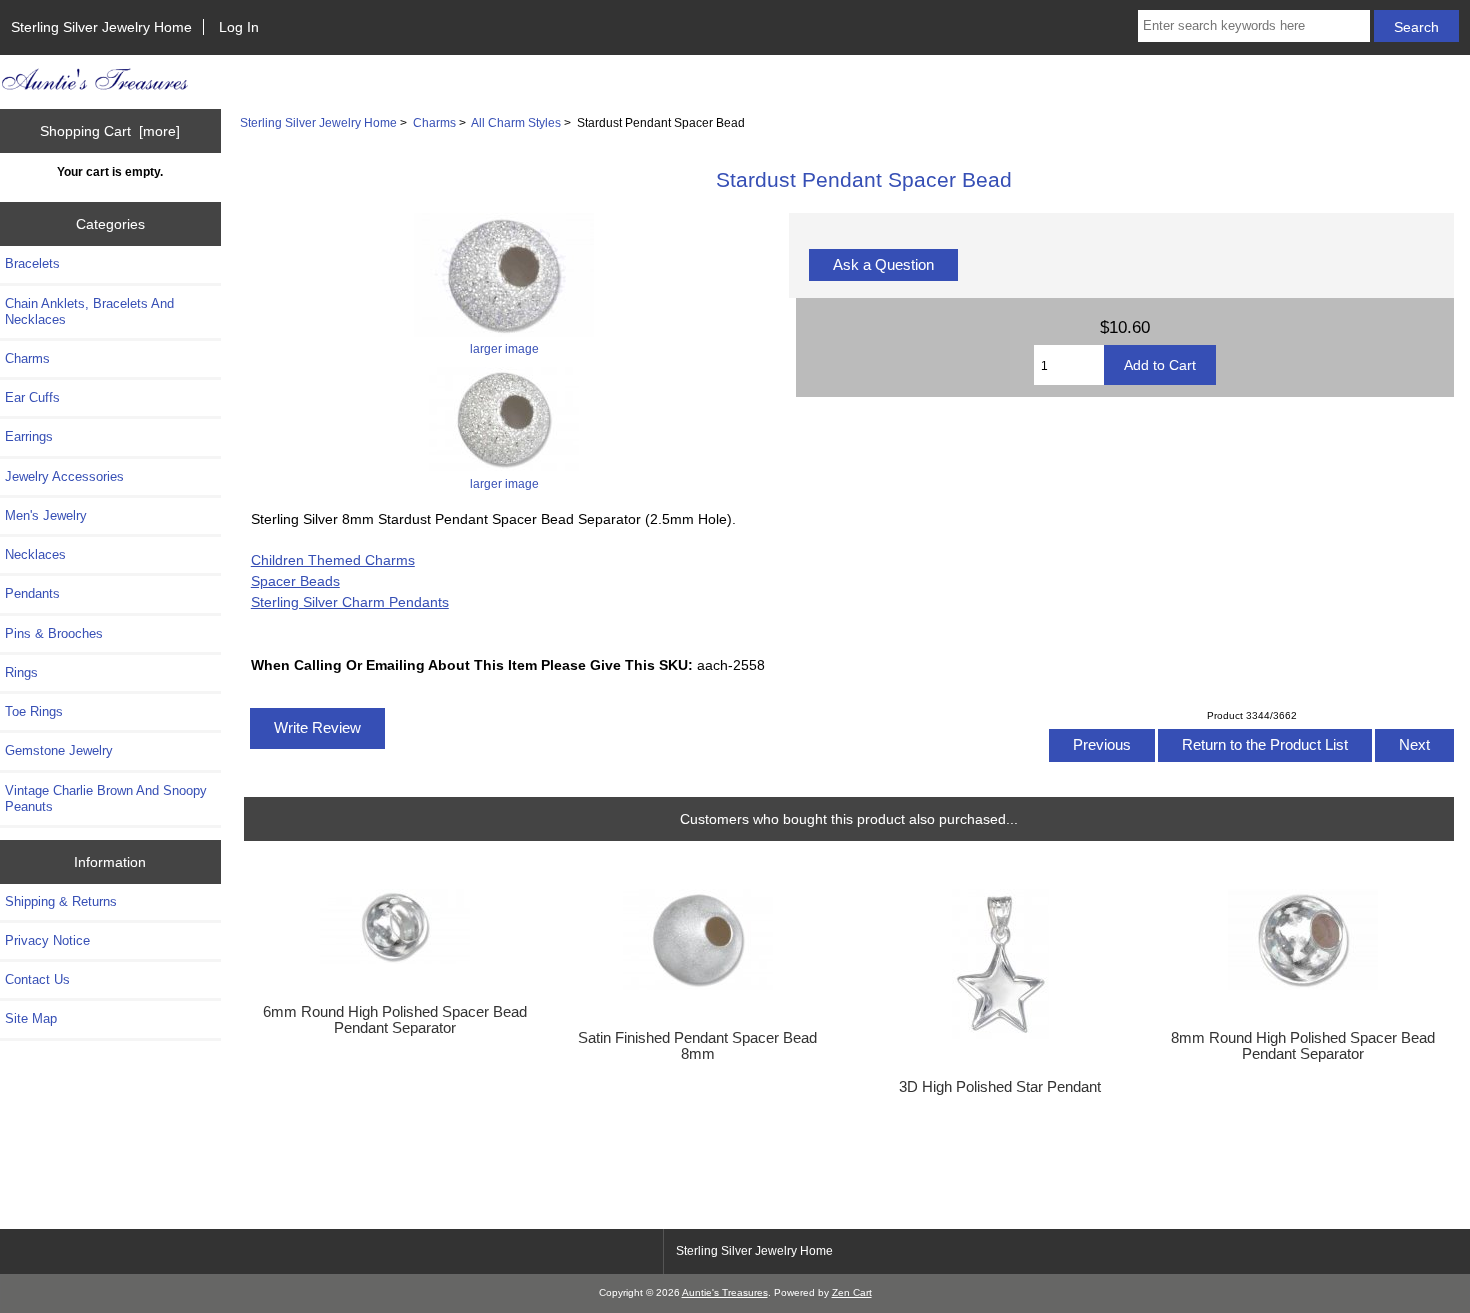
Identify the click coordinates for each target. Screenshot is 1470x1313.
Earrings (29, 436)
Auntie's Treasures (725, 1292)
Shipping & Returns (61, 901)
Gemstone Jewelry (59, 750)
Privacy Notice (47, 940)
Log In (239, 27)
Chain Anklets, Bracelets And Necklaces (89, 311)
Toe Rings (34, 711)
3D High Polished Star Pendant (1000, 1087)
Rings (21, 672)
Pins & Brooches (54, 633)
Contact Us (37, 979)
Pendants (32, 593)
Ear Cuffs (32, 397)
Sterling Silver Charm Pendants (350, 602)
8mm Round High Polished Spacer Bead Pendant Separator (1303, 1046)
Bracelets (32, 263)
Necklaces (35, 554)
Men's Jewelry (46, 515)
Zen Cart (852, 1292)
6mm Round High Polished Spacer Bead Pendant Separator (395, 1020)
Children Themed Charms (333, 560)
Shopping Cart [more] (110, 131)
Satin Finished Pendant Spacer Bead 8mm (697, 1046)
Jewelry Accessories (64, 476)
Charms (434, 122)
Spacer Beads (295, 581)
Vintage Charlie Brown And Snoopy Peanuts (106, 798)
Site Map (31, 1018)
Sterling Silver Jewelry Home (101, 27)
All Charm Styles (516, 122)
